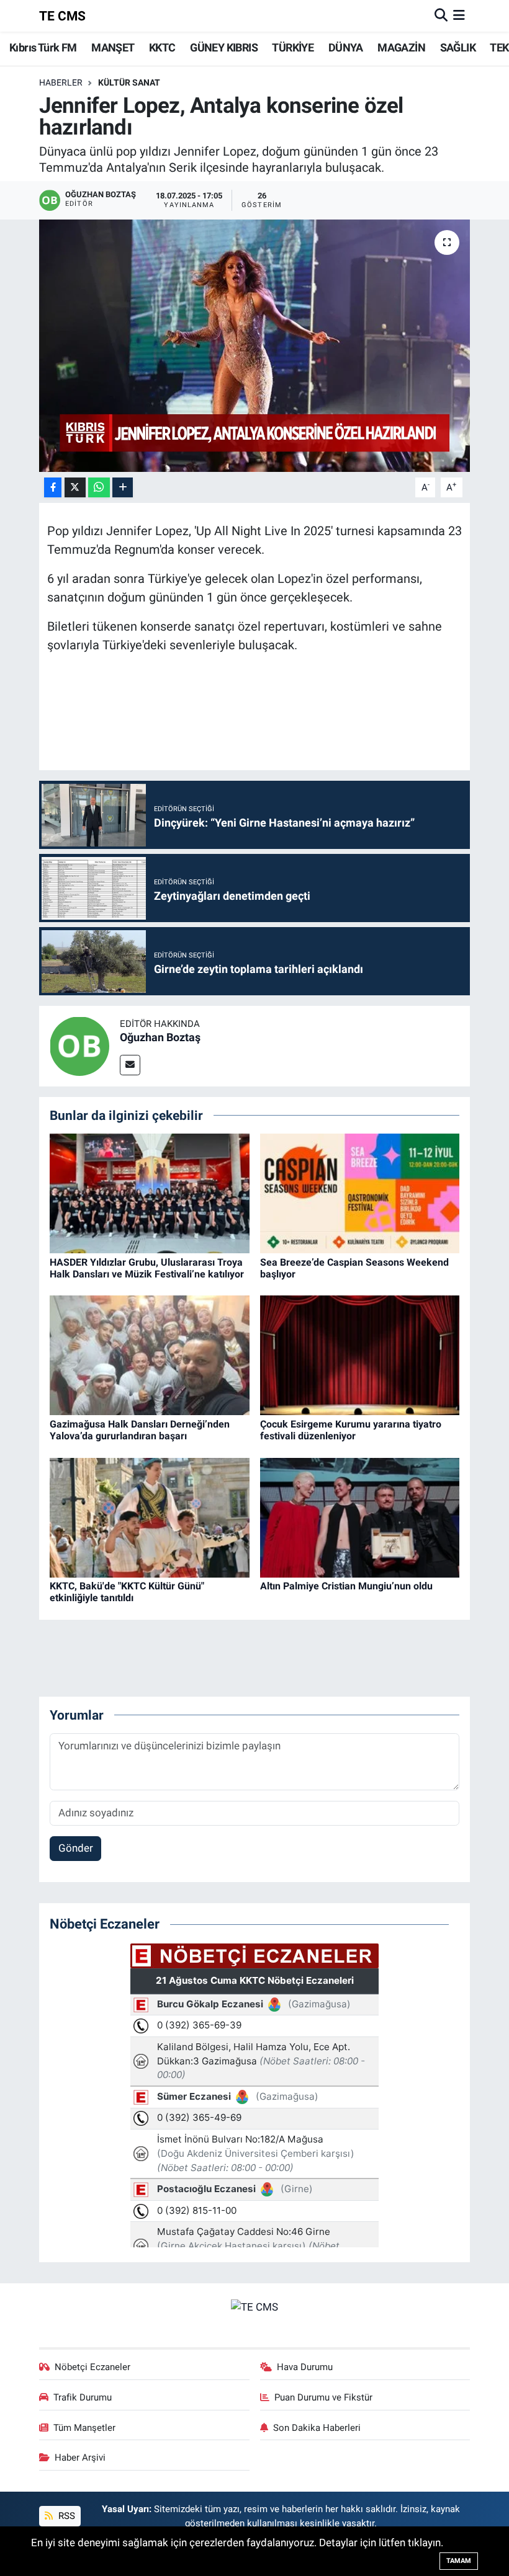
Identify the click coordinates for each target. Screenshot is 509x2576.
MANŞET (113, 47)
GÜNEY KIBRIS (224, 47)
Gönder (76, 1848)
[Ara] (441, 16)
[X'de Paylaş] (75, 488)
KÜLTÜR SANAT (129, 82)
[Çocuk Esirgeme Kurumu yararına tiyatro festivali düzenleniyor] (360, 1354)
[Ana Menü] (459, 16)
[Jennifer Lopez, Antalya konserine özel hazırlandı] (255, 346)
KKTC (162, 47)
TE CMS (62, 16)
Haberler (61, 82)
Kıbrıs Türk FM (43, 47)
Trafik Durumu (83, 2397)
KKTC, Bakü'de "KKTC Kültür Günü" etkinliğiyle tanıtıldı (127, 1592)
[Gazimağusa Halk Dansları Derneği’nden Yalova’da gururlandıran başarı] (150, 1354)
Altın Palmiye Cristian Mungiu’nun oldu (346, 1586)
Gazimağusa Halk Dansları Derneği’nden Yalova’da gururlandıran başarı (140, 1430)
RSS (65, 2516)
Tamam (459, 2561)
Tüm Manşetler (84, 2428)
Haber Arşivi (80, 2458)
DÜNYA (346, 47)
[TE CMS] (254, 2307)
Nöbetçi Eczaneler (92, 2367)
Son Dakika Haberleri (317, 2428)
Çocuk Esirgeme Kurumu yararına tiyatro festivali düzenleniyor (351, 1430)
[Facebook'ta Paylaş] (53, 488)
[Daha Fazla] (123, 488)
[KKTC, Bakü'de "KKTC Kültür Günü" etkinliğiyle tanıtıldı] (150, 1517)
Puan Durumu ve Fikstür (323, 2397)
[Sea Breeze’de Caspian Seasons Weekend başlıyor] (360, 1193)
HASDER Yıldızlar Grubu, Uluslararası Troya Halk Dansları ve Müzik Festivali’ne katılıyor (147, 1268)
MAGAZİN (401, 47)
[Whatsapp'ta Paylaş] (99, 488)
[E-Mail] (130, 1065)
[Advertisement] (273, 724)
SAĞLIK (458, 47)
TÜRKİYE (293, 47)
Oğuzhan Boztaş (160, 1037)
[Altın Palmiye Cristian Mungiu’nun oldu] (360, 1517)
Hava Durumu (305, 2367)
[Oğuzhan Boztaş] (79, 1045)
